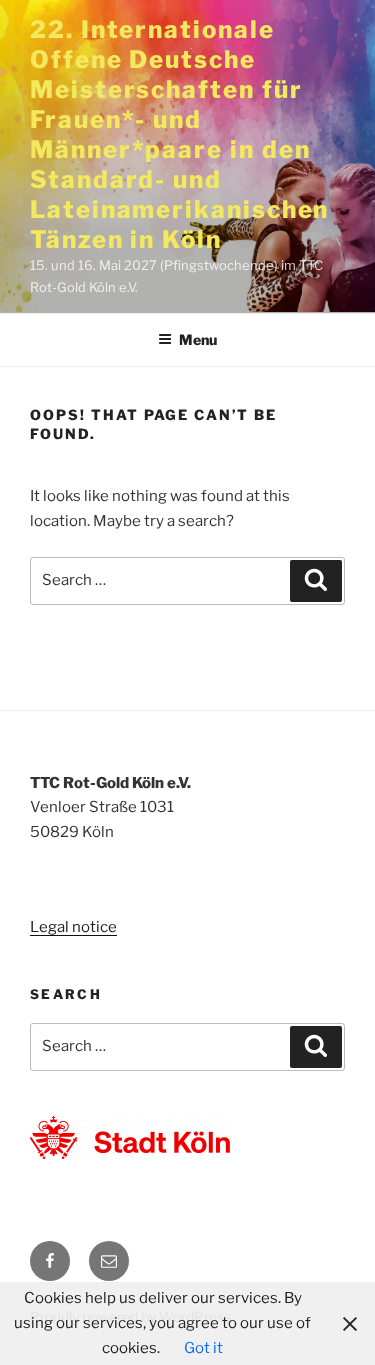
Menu (198, 339)
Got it (203, 1348)
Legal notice (73, 927)
